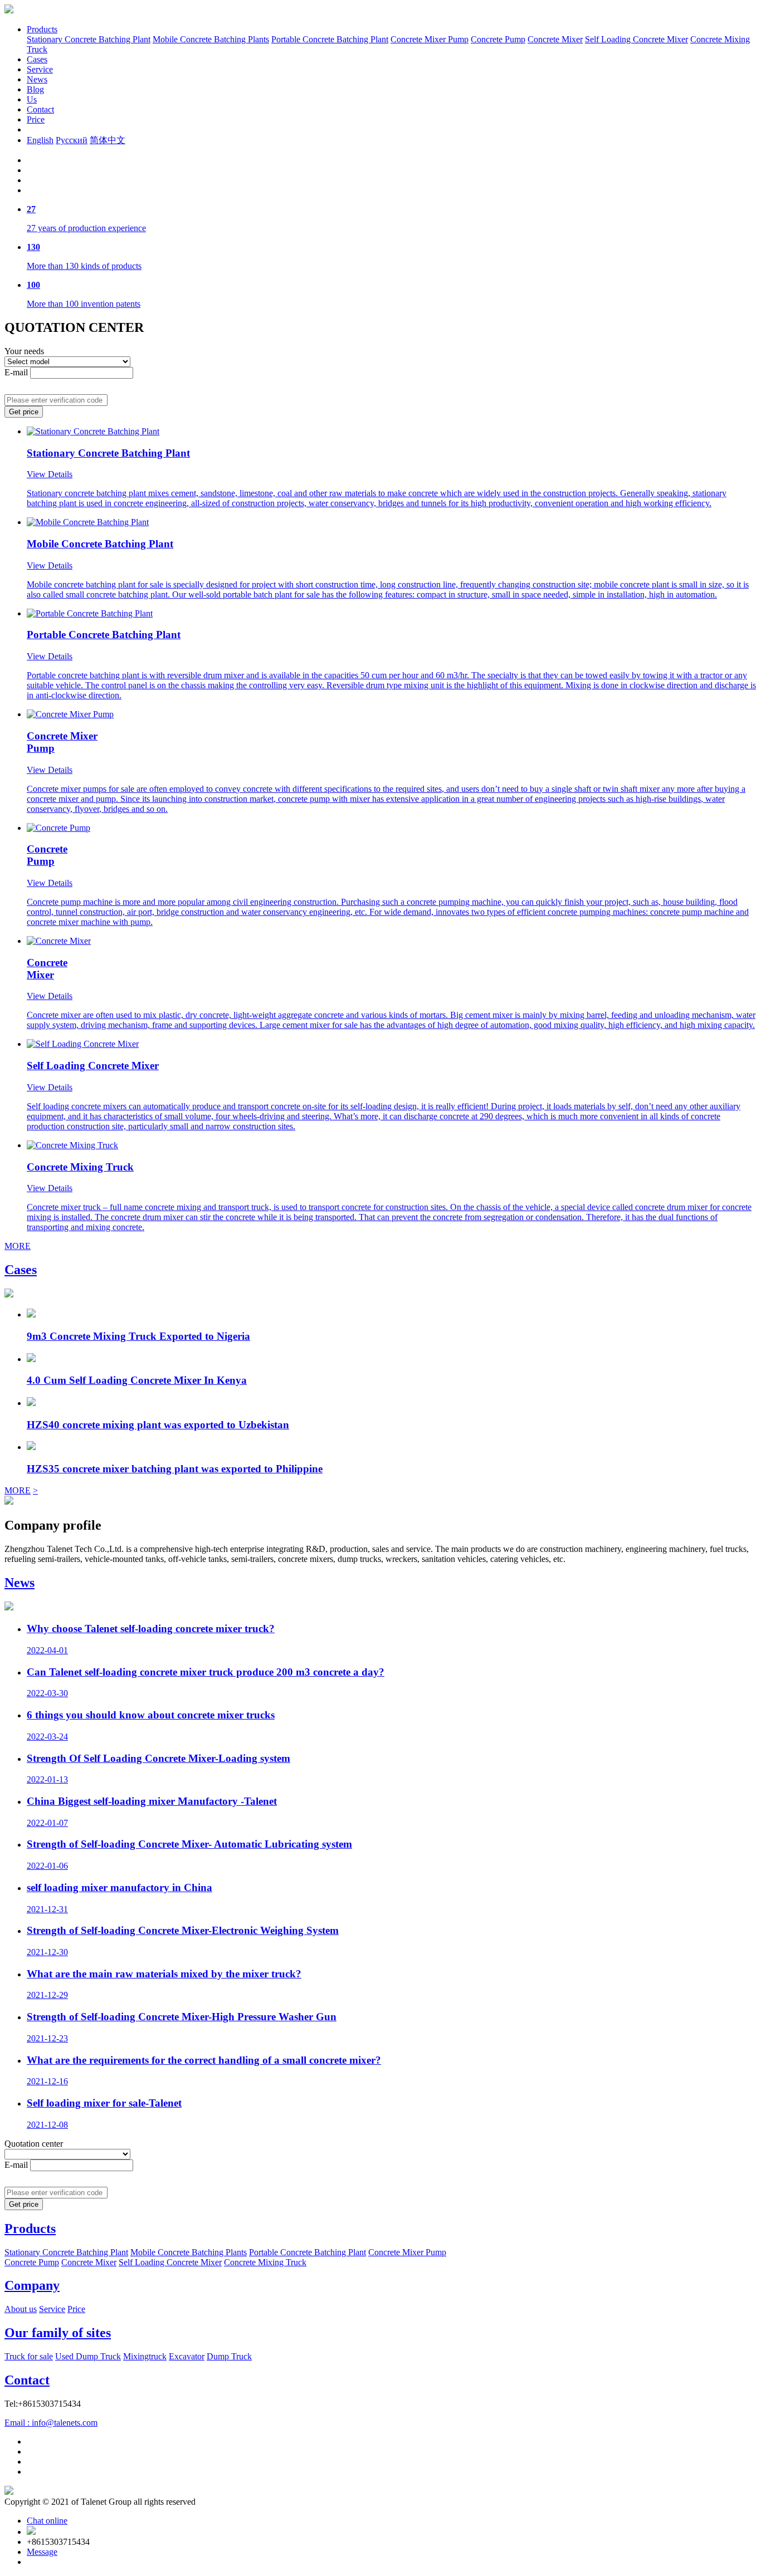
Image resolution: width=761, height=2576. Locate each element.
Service (40, 69)
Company (32, 2285)
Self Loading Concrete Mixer (636, 39)
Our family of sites (58, 2333)
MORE (18, 1246)
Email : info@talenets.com (51, 2423)
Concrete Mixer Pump (430, 39)
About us (21, 2309)
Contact (40, 109)
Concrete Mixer (555, 39)
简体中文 (108, 140)
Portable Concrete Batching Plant (330, 39)
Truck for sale (29, 2356)
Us (32, 99)
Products (42, 29)
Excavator (187, 2356)
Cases (37, 59)
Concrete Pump (498, 39)
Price (36, 119)
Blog (35, 89)
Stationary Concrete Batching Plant (89, 39)
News (37, 79)
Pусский (72, 140)
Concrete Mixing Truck (265, 2262)
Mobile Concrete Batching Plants (211, 39)
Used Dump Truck (88, 2356)
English (40, 140)
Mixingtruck (145, 2356)
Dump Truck (229, 2356)
